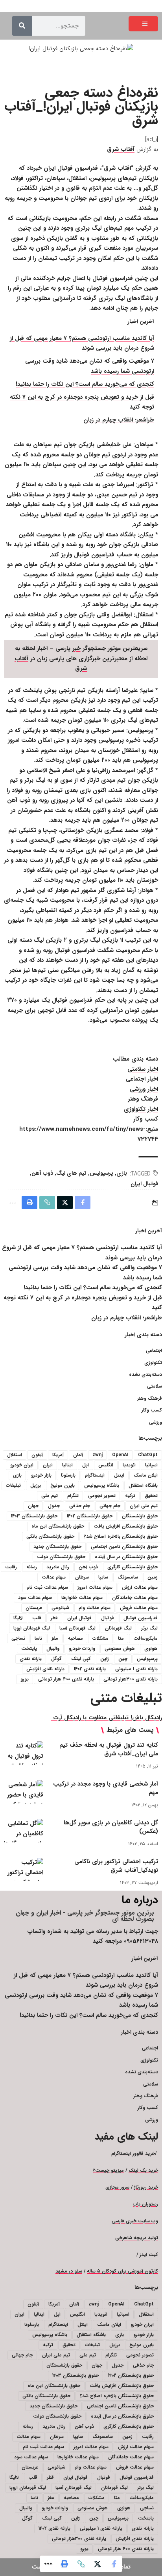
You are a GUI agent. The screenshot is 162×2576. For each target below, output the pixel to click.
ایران (48, 1465)
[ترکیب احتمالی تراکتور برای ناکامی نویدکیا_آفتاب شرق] (24, 1869)
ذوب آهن (42, 1173)
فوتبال (108, 1618)
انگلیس (106, 1465)
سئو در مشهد (69, 2271)
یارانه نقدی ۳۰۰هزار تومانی (131, 1679)
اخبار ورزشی (144, 1089)
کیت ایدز (149, 2255)
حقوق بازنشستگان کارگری (133, 1567)
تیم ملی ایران (144, 1506)
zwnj (98, 1455)
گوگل (56, 1659)
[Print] (64, 2564)
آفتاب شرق (121, 149)
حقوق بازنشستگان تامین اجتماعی (124, 1547)
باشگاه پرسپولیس (102, 1485)
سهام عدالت (54, 1577)
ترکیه (130, 1496)
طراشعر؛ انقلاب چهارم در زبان (119, 420)
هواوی (151, 1649)
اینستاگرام (95, 1475)
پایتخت (29, 1649)
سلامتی (155, 1386)
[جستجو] (22, 26)
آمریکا (58, 1455)
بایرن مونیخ (63, 1485)
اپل (86, 1465)
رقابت (11, 1567)
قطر (54, 1618)
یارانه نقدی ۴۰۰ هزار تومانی (66, 1679)
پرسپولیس (101, 1173)
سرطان (82, 1577)
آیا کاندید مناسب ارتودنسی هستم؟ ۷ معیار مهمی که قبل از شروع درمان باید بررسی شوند (82, 343)
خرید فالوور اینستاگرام (133, 2154)
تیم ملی (50, 1496)
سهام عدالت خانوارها (82, 1598)
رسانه (32, 1567)
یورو (25, 1679)
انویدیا (129, 1465)
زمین (153, 1577)
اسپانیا (151, 1465)
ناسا (38, 1638)
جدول (54, 1506)
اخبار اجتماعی (142, 1079)
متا (121, 1638)
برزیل (36, 1485)
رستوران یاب (145, 2204)
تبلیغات (13, 1485)
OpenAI (120, 1455)
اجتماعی (154, 1351)
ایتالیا (67, 1465)
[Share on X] (98, 2564)
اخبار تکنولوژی (141, 1109)
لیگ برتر (149, 1628)
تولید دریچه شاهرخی (137, 2238)
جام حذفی (80, 1506)
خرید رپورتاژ (146, 2187)
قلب (37, 1618)
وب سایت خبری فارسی (135, 2221)
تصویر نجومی (102, 1496)
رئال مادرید (58, 1567)
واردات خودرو (82, 1649)
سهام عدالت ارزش (140, 1587)
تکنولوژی (153, 1363)
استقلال (15, 1455)
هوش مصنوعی (120, 1649)
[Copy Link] (81, 2564)
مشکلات (100, 1638)
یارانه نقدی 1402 (90, 1669)
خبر (76, 649)
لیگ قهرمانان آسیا (77, 1628)
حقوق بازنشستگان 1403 (34, 1516)
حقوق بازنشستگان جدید (57, 1547)
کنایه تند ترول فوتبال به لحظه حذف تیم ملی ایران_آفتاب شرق (109, 1749)
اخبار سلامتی (143, 1069)
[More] (48, 2564)
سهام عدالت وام (95, 1608)
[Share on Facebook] (114, 2564)
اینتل (119, 1475)
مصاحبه (75, 1638)
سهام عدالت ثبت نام (47, 1587)
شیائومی (60, 1608)
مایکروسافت (145, 1638)
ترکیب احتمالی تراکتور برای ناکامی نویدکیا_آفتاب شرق (116, 1866)
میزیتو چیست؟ (108, 2170)
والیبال (53, 1649)
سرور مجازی (117, 2187)
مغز (55, 1638)
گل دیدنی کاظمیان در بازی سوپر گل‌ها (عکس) (111, 1827)
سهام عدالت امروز (95, 1587)
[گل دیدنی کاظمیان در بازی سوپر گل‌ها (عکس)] (24, 1831)
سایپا (103, 1577)
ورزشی (156, 1422)
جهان (33, 1506)
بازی (122, 1173)
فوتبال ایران (144, 1184)
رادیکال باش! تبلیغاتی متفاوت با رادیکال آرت (107, 1718)
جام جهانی (110, 1506)
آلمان (78, 1455)
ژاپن (105, 1659)
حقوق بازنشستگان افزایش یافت (126, 1526)
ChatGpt (148, 1455)
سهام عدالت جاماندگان (135, 1598)
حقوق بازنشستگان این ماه (58, 1526)
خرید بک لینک (143, 2170)
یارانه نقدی (31, 1659)
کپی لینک (81, 1659)
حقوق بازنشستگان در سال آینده (126, 1557)
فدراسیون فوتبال (141, 1618)
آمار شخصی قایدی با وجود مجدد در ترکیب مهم (106, 1788)
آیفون (37, 1455)
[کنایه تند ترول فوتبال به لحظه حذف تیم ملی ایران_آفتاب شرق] (24, 1753)
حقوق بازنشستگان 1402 (90, 1516)
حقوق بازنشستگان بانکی (50, 1536)
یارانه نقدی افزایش (45, 1669)
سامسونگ (128, 1577)
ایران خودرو (22, 1465)
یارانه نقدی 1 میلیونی (136, 1669)
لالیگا (18, 1618)
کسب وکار (146, 1119)
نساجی (18, 1638)
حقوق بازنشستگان (140, 1516)
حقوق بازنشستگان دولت (61, 1557)
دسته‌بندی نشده (145, 1374)
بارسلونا (68, 1475)
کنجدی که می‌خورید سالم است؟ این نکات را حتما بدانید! (85, 384)
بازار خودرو (41, 1475)
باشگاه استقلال (143, 1485)
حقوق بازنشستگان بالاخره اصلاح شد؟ (121, 1536)
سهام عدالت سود (35, 1598)
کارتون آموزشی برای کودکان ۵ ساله (122, 2271)
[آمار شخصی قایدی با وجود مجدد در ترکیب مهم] (24, 1792)
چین (123, 1659)
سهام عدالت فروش (139, 1608)
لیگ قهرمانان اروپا (32, 1628)
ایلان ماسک (146, 1475)
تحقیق (151, 1496)
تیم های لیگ (71, 1173)
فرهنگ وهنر (143, 1099)
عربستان (34, 1608)
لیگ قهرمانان (118, 1628)
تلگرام (73, 1496)
